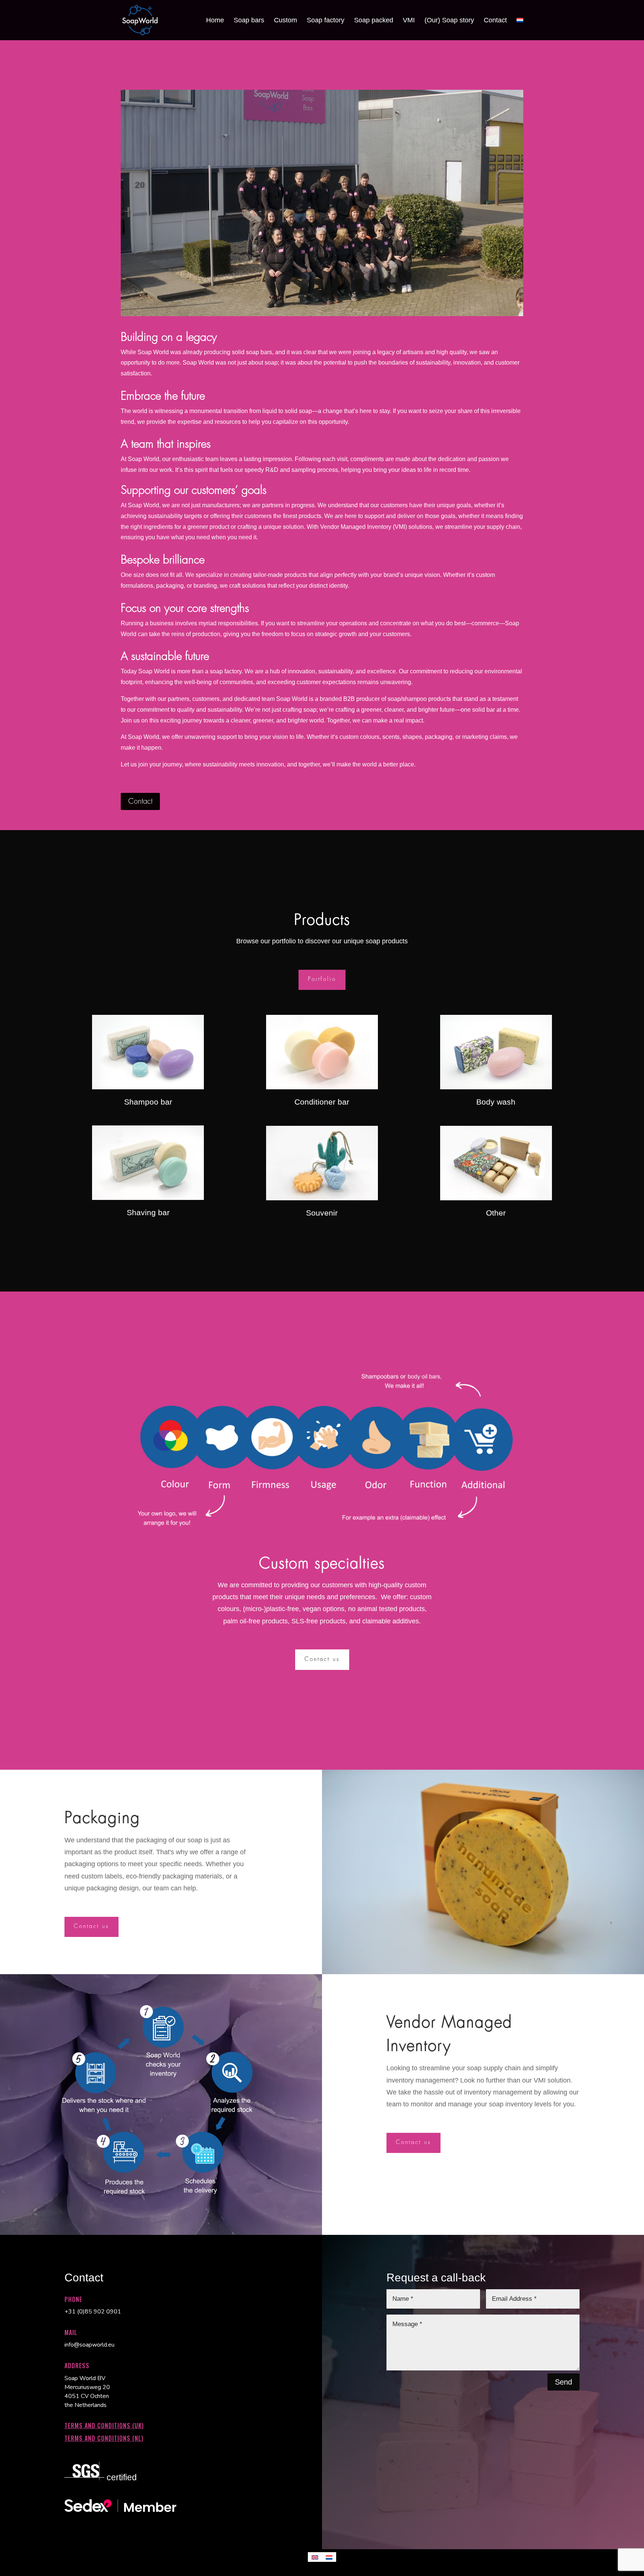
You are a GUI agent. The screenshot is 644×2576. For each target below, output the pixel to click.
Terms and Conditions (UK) (104, 2426)
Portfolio (322, 979)
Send (563, 2382)
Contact (140, 801)
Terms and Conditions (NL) (104, 2438)
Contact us (322, 1659)
